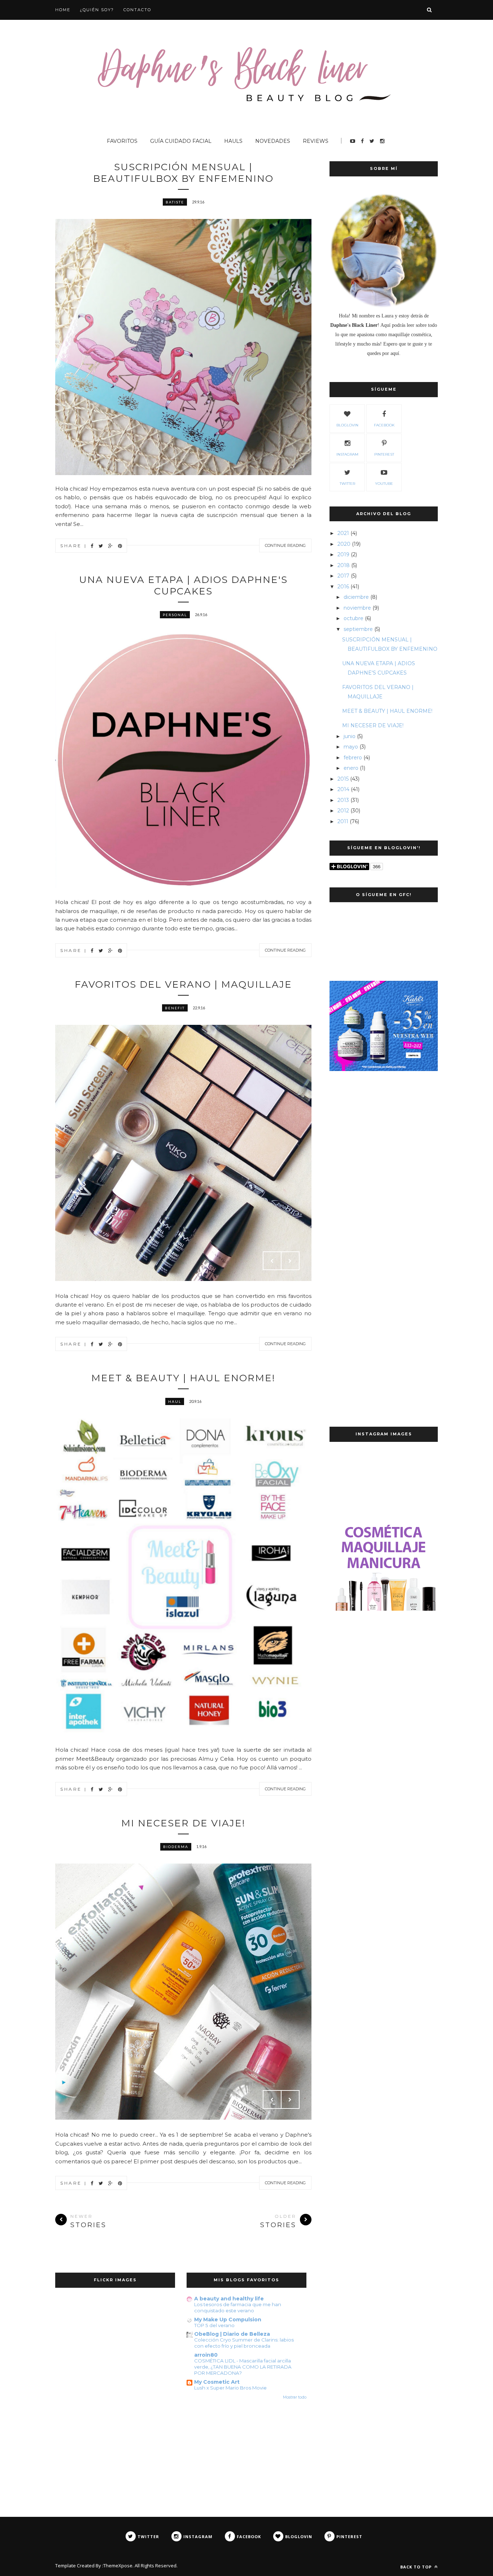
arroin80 (206, 2355)
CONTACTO (137, 10)
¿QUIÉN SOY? (97, 10)
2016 (343, 587)
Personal (175, 615)
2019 (343, 554)
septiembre (358, 629)
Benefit (175, 1008)
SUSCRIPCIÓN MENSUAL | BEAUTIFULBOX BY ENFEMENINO (183, 173)
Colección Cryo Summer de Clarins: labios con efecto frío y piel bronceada (244, 2343)
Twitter (347, 484)
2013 (343, 800)
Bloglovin (347, 425)
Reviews (316, 141)
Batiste (175, 202)
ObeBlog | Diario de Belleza (232, 2334)
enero (351, 768)
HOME (63, 10)
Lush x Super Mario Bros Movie (230, 2388)
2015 (343, 779)
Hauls (233, 141)
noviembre (357, 608)
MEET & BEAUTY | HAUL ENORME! (183, 1378)
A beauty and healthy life (229, 2299)
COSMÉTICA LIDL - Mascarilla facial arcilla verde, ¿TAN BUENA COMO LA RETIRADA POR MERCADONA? (243, 2367)
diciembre (356, 597)
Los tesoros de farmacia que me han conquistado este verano (238, 2307)
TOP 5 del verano (214, 2325)
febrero (353, 758)
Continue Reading (285, 545)
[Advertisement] (384, 1197)
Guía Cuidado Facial (181, 141)
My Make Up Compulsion (228, 2320)
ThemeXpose (118, 2566)
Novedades (273, 141)
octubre (354, 618)
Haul (175, 1401)
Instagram (347, 454)
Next (290, 1261)
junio (350, 736)
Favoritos (122, 141)
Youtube (384, 484)
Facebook (384, 425)
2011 (343, 821)
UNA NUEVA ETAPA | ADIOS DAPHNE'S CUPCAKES (183, 585)
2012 (343, 811)
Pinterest (384, 454)
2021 (343, 533)
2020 (344, 544)
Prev (272, 1261)
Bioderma (176, 1847)
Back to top (417, 2567)
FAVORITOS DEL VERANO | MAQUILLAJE (183, 984)
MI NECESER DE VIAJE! (183, 1823)
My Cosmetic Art (217, 2382)
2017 (343, 576)
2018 (344, 565)
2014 (343, 789)
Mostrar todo (295, 2397)
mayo (351, 747)
